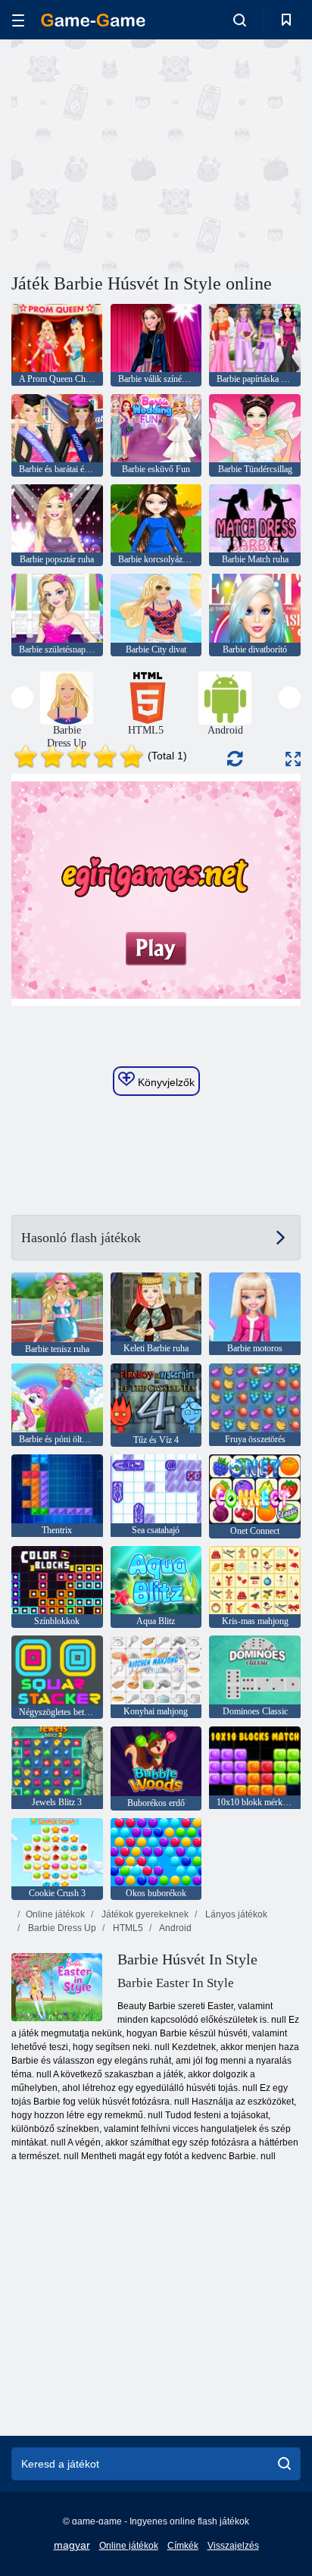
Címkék (183, 2546)
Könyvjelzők (165, 1082)
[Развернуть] (293, 759)
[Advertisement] (139, 154)
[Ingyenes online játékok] (93, 20)
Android (175, 1928)
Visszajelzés (233, 2546)
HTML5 (127, 1928)
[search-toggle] (240, 20)
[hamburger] (18, 20)
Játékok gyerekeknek (144, 1914)
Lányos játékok (235, 1914)
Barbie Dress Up (61, 1928)
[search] (284, 2464)
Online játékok (55, 1914)
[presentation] (22, 698)
